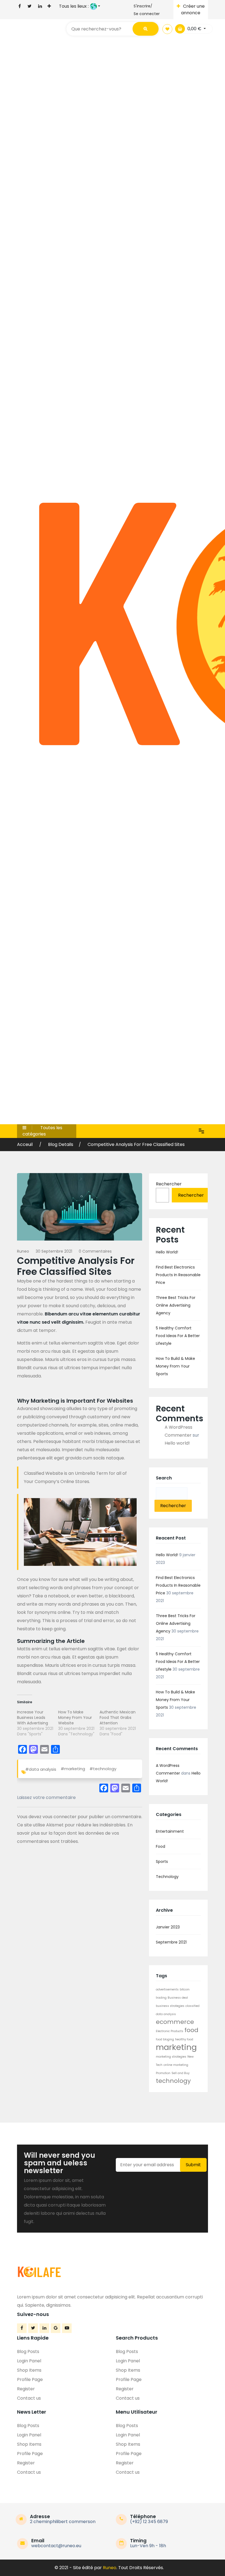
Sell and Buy (181, 2073)
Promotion (163, 2073)
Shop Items (29, 2370)
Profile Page (30, 2379)
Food (161, 1846)
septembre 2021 (171, 1942)
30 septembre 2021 (54, 1251)
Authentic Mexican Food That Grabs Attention (118, 1718)
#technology (103, 1769)
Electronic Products (170, 2031)
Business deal (178, 1998)
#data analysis (41, 1769)
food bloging (165, 2039)
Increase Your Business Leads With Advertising (33, 1718)
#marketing (73, 1769)
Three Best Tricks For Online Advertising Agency (176, 1305)
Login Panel (29, 2361)
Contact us (29, 2398)
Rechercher (169, 1184)
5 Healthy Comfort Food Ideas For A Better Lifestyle (178, 1336)
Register (26, 2389)
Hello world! (167, 1252)
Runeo (23, 1251)
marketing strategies (171, 2057)
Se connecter (147, 14)
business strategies (170, 2006)
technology (173, 2081)
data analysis (166, 2014)
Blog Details (61, 1144)
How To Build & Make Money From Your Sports (175, 1366)
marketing (176, 2047)
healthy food (184, 2039)
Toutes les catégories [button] (42, 1131)
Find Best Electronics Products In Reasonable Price (178, 1275)
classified (192, 2006)
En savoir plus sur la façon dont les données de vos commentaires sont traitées (75, 1833)
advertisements (167, 1989)
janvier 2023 (168, 1927)
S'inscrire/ (143, 6)
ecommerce (175, 2022)
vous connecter (60, 1817)
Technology (167, 1877)
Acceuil (25, 1144)
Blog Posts (28, 2352)
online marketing (176, 2065)
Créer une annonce (193, 9)
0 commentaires (95, 1251)
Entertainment (170, 1831)
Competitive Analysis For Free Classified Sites (136, 1144)
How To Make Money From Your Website (75, 1718)
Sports (162, 1862)
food (191, 2030)
